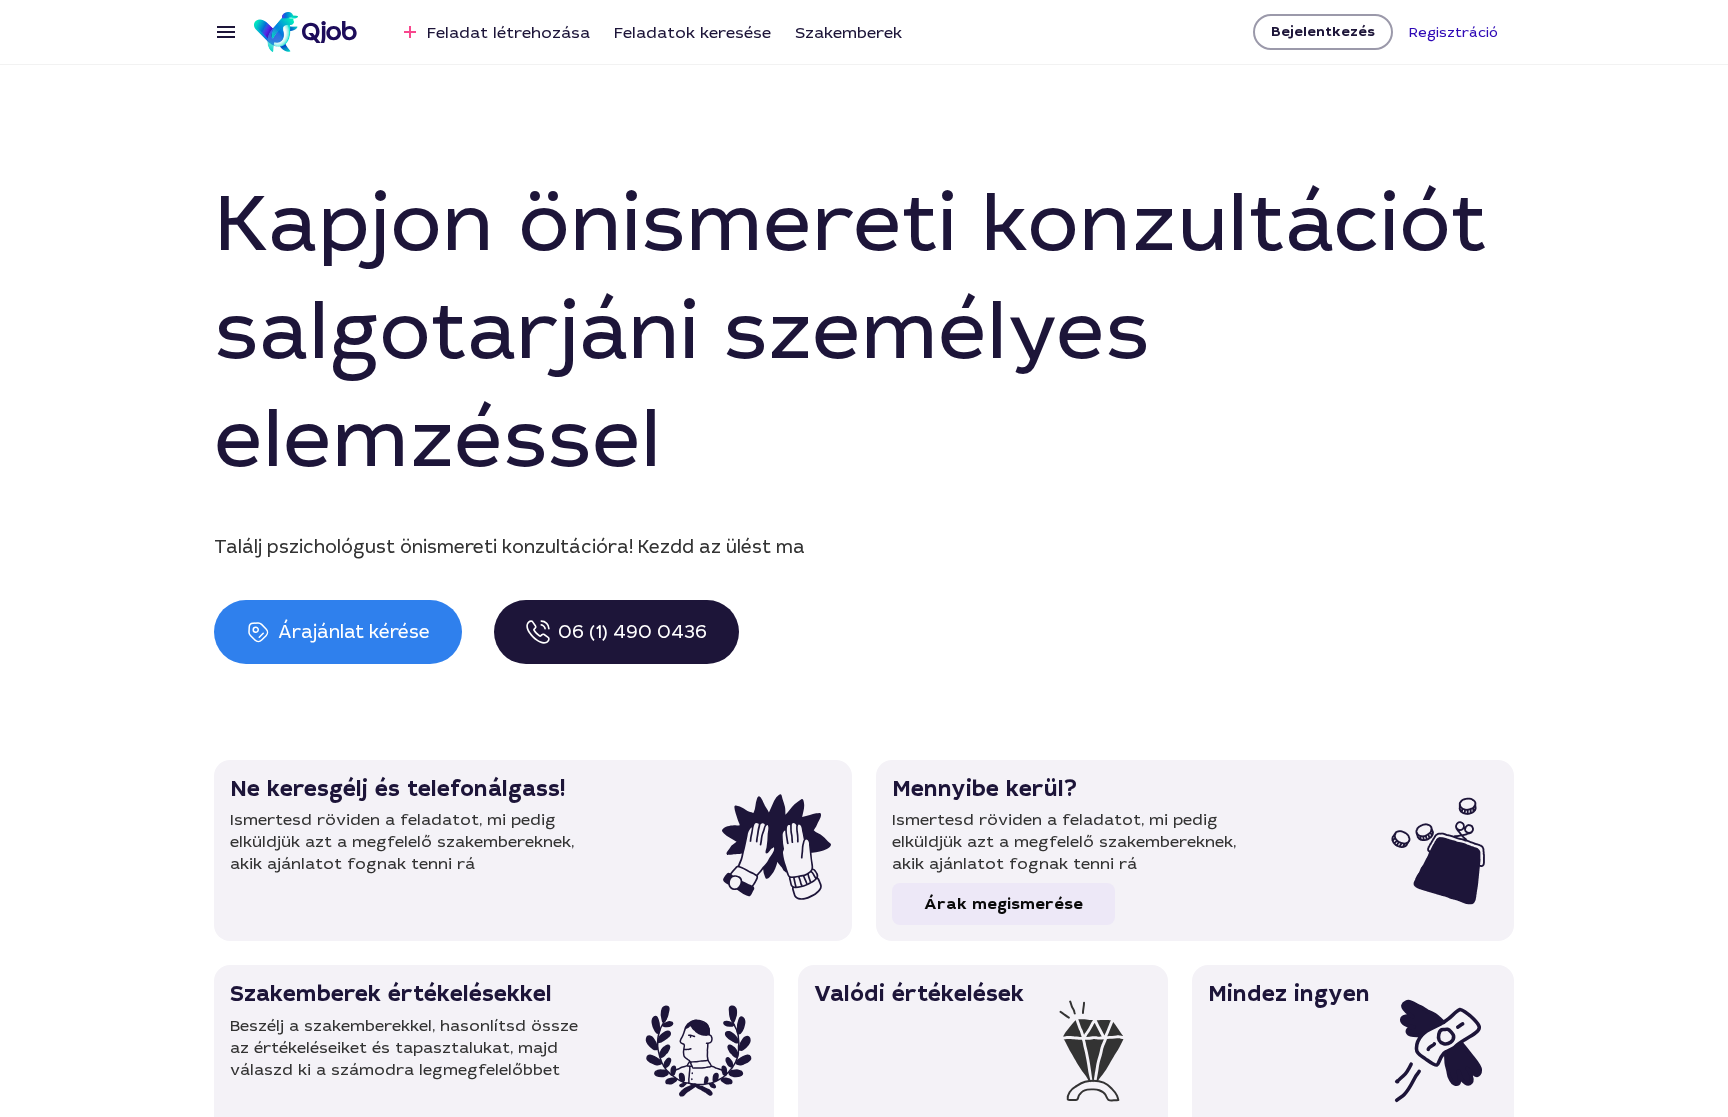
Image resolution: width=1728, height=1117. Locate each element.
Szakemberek (848, 32)
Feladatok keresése (692, 32)
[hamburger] (226, 32)
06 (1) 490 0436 (632, 632)
